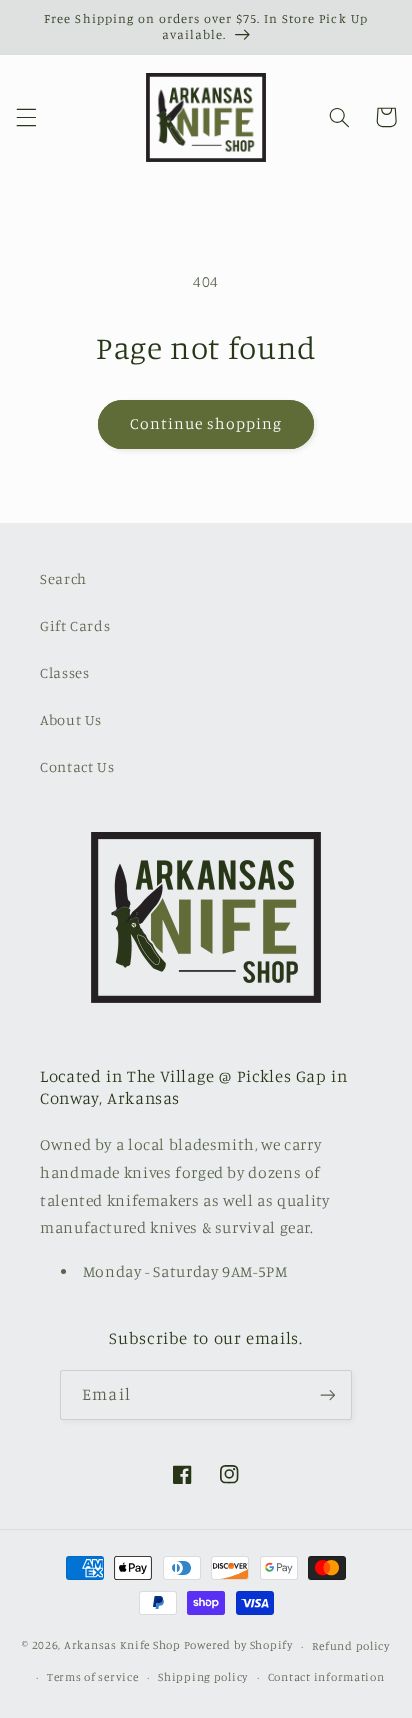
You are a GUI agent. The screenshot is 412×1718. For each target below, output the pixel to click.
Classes (64, 672)
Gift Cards (75, 625)
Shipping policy (203, 1677)
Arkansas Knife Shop (122, 1646)
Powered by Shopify (238, 1646)
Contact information (326, 1677)
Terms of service (93, 1677)
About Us (71, 719)
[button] (26, 117)
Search (63, 578)
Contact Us (77, 766)
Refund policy (351, 1646)
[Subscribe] (327, 1394)
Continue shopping (206, 423)
